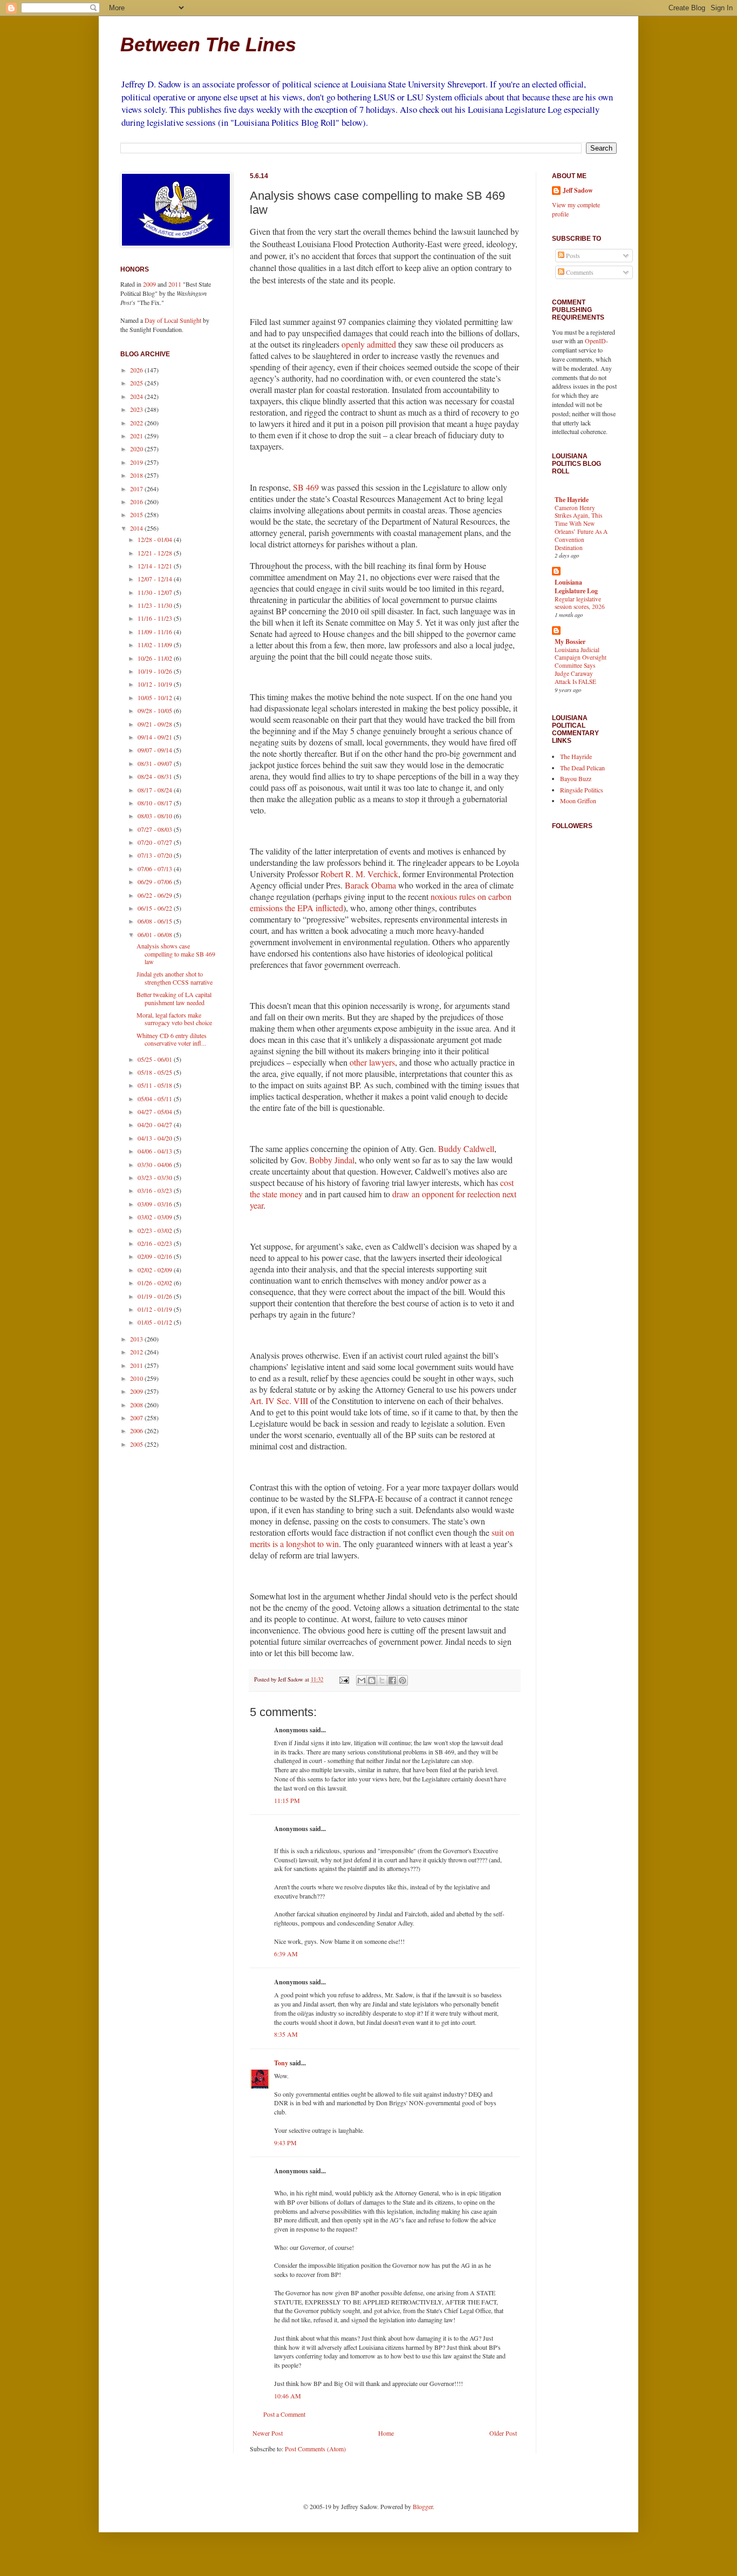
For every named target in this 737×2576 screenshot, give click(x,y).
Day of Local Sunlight (173, 320)
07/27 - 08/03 (156, 829)
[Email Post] (344, 1679)
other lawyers (372, 1062)
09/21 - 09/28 (156, 724)
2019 (137, 462)
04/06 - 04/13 (156, 1151)
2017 (137, 489)
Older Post (503, 2433)
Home (386, 2433)
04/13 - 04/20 (156, 1138)
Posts (572, 255)
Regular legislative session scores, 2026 (580, 603)
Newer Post (268, 2433)
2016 (137, 501)
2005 (137, 1444)
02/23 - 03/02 (156, 1230)
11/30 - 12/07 (156, 592)
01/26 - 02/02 (156, 1283)
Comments (579, 272)
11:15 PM (287, 1800)
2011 (175, 284)
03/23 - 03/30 (156, 1177)
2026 (137, 370)
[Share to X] (382, 1680)
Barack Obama (370, 885)
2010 (137, 1378)
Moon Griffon (578, 801)
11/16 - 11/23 (156, 618)
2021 (137, 436)
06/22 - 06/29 (156, 895)
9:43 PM (285, 2143)
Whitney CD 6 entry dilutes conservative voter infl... (172, 1039)
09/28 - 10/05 (156, 710)
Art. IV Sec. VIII (279, 1401)
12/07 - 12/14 (156, 579)
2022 (137, 423)
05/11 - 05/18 (156, 1085)
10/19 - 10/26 (156, 671)
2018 (137, 475)
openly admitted (369, 344)
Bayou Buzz (576, 778)
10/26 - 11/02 (156, 658)
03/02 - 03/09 (156, 1217)
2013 (137, 1339)
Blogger (423, 2506)
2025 (137, 383)
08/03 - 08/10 (156, 816)
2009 (149, 284)
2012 (137, 1352)
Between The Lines (208, 45)
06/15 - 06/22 (156, 908)
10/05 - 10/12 (156, 697)
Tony (281, 2063)
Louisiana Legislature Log (576, 587)
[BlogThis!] (372, 1680)
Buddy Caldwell (466, 1148)
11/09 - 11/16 (156, 632)
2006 (137, 1431)
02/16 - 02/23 (156, 1243)
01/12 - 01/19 (156, 1309)
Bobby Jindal (332, 1160)
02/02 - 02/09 (156, 1270)
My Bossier (570, 642)
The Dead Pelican (582, 768)
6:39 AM (286, 1954)
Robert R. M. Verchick (359, 874)
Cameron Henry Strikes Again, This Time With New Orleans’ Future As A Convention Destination (581, 528)
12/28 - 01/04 (156, 539)
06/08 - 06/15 (156, 921)
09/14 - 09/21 (156, 737)
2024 (137, 396)
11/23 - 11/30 (156, 605)
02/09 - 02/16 (156, 1256)
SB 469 (306, 487)
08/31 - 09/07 (156, 763)
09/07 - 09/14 (156, 750)
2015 (137, 514)
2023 (137, 409)
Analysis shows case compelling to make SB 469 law (176, 954)
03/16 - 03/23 (156, 1190)
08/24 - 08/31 (156, 776)
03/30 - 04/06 (156, 1164)
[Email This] (361, 1680)
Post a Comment (284, 2414)
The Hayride (572, 500)
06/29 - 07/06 (156, 882)
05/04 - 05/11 (156, 1099)
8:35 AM (286, 2034)
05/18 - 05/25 (156, 1072)
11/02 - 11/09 (156, 645)
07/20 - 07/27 (156, 842)
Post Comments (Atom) (315, 2449)
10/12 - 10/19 (156, 684)
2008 (137, 1405)
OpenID (595, 341)
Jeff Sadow (578, 191)
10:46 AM (288, 2396)
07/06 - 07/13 (156, 869)
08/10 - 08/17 (156, 803)
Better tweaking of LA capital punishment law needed (174, 998)
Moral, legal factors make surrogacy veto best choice (174, 1019)
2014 (137, 528)
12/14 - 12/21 (156, 566)
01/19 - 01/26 (156, 1296)
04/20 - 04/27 (156, 1124)
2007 (137, 1418)
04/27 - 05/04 (156, 1111)
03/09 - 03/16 (156, 1204)
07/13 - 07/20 (156, 855)
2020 (137, 449)
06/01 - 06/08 (156, 934)
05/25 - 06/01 (156, 1059)
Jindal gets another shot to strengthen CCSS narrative (175, 978)
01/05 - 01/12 (156, 1322)
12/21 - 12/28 (156, 553)
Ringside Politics (582, 790)
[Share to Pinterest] (402, 1680)
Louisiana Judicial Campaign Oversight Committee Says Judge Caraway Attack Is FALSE (581, 666)
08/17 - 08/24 (156, 790)
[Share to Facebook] (392, 1680)
